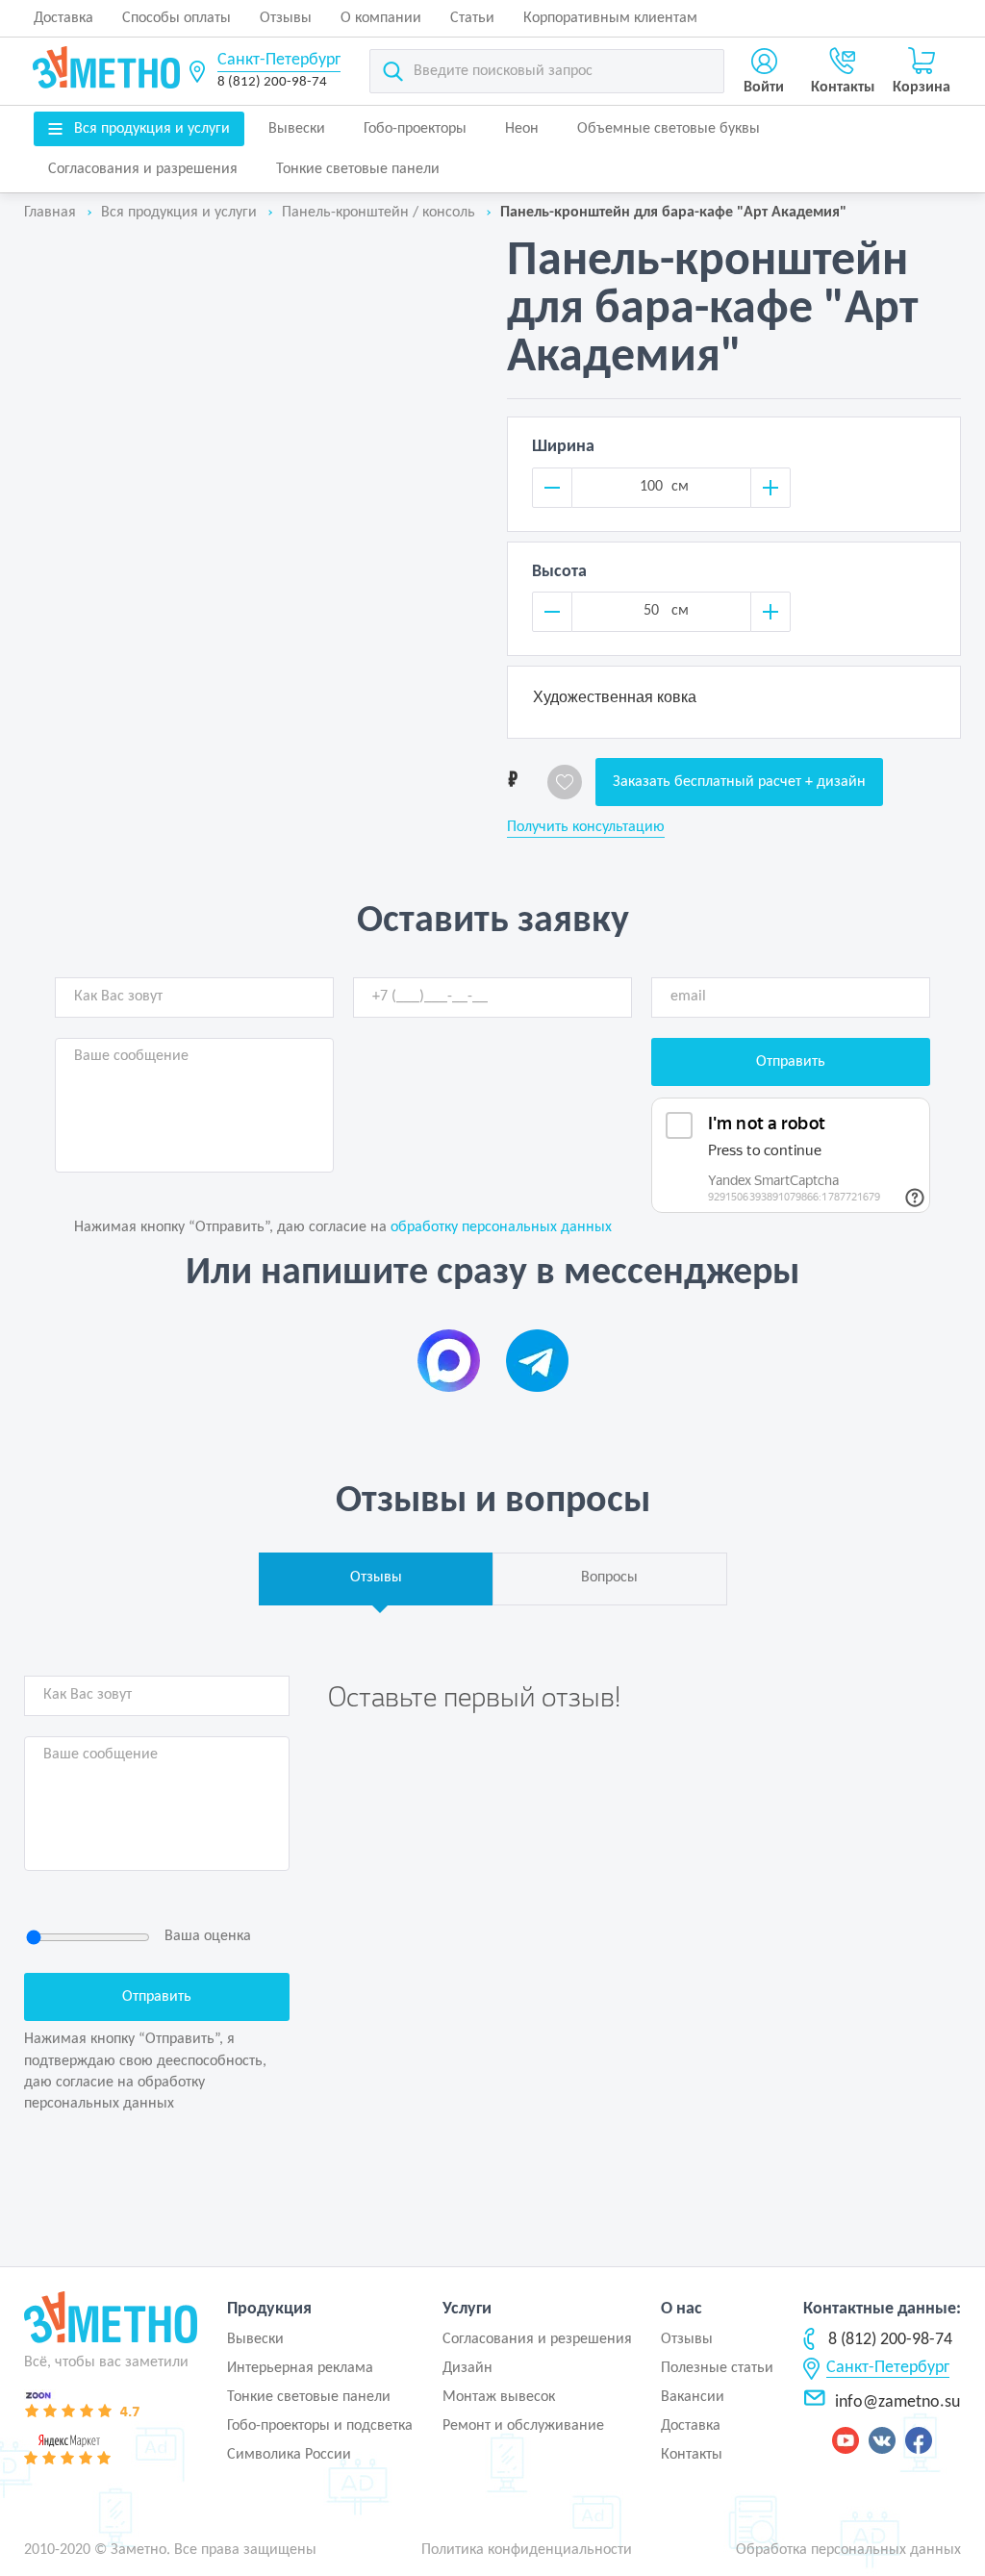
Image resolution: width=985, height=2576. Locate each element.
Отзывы (286, 18)
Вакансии (693, 2397)
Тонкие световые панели (358, 169)
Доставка (63, 18)
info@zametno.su (897, 2402)
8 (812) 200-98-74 (272, 82)
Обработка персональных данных (848, 2550)
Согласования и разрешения (143, 169)
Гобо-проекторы (415, 129)
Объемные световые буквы (669, 129)
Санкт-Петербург (279, 60)
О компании (381, 18)
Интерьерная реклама (300, 2368)
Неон (522, 129)
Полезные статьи (717, 2368)
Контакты (692, 2455)
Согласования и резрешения (537, 2339)
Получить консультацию (586, 827)
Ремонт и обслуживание (523, 2426)
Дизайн (467, 2368)
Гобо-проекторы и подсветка (320, 2426)
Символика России (289, 2455)
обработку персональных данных (501, 1227)
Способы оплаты (177, 18)
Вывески (297, 129)
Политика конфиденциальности (527, 2550)
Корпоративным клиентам (610, 18)
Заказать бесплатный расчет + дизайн (739, 782)
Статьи (472, 18)
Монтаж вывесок (499, 2397)
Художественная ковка (615, 697)
